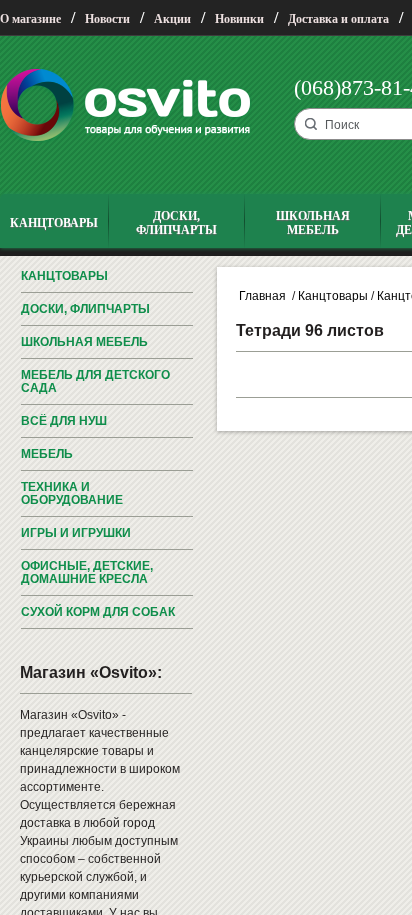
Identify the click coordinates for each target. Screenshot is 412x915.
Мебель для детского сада (95, 381)
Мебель (47, 454)
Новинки (239, 19)
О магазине (30, 19)
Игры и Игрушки (76, 533)
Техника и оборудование (72, 493)
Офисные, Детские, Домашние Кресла (87, 572)
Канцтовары (64, 276)
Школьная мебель (84, 342)
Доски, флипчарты (85, 309)
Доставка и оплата (338, 19)
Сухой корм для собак (98, 612)
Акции (172, 19)
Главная (262, 296)
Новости (107, 19)
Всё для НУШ (64, 421)
